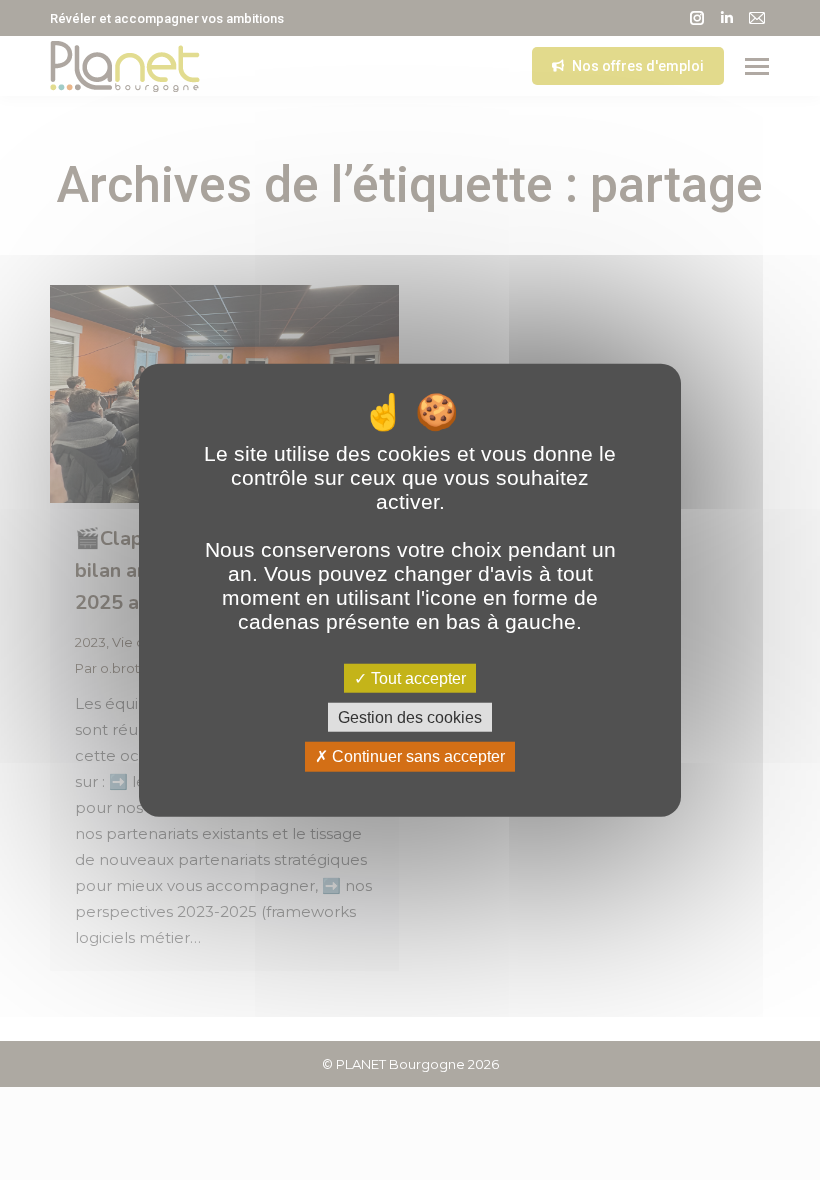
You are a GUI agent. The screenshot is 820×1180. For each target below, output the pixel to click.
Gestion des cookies (410, 717)
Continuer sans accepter (416, 756)
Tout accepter (416, 678)
